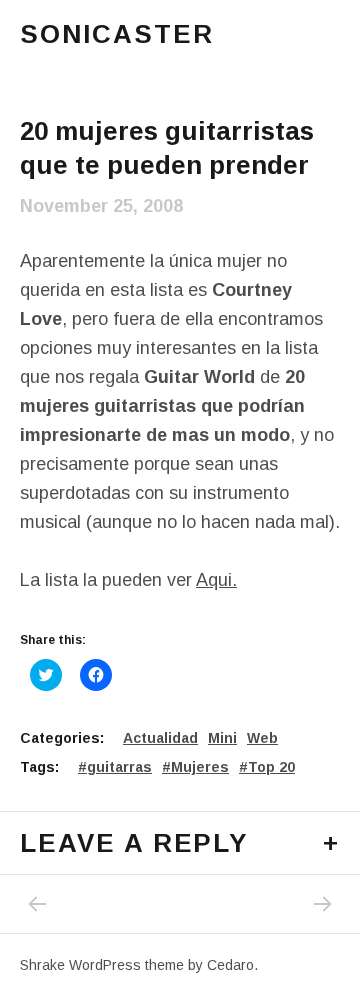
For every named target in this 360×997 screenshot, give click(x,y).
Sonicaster (117, 34)
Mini (222, 738)
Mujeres (200, 767)
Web (262, 738)
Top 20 (271, 767)
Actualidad (160, 738)
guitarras (119, 767)
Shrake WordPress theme (102, 965)
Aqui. (216, 580)
